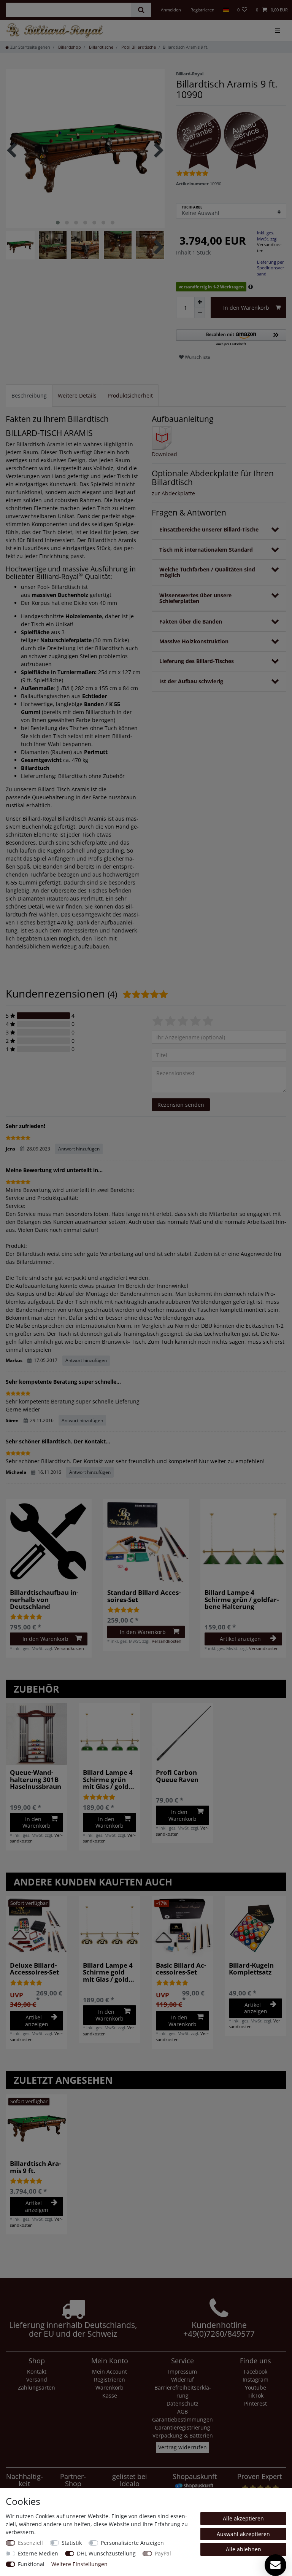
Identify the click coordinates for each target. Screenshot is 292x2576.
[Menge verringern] (200, 313)
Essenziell (30, 2543)
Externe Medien (38, 2553)
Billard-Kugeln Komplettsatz (251, 1969)
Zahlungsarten (36, 2387)
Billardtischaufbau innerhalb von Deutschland (44, 1600)
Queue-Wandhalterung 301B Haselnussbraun (36, 1780)
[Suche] (141, 10)
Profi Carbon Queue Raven (177, 1776)
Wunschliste (197, 357)
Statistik (72, 2543)
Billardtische (101, 47)
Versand (37, 2379)
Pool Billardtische (138, 47)
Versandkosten (69, 1648)
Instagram (255, 2379)
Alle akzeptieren (243, 2518)
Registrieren (109, 2379)
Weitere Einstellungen (79, 2564)
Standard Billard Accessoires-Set (144, 1596)
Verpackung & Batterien (183, 2435)
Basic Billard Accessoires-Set (181, 1969)
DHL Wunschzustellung (106, 2553)
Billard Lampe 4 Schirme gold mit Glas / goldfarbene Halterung (108, 1972)
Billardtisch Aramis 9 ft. (35, 2167)
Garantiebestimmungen (182, 2419)
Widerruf (182, 2379)
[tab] (29, 395)
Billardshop (69, 47)
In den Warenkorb (246, 308)
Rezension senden (181, 1105)
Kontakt (37, 2372)
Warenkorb (109, 2387)
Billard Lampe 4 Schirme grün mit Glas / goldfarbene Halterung (108, 1780)
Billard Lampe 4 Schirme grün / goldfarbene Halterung (242, 1600)
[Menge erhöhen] (200, 302)
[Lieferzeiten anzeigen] (251, 287)
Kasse (110, 2395)
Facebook (255, 2372)
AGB (182, 2411)
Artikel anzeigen (240, 1639)
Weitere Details (77, 395)
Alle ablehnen (244, 2549)
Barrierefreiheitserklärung (183, 2391)
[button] (231, 338)
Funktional (31, 2564)
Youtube (255, 2387)
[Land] (226, 10)
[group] (146, 1542)
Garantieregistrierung (182, 2427)
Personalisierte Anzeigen (132, 2543)
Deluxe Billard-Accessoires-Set (34, 1969)
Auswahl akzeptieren (243, 2534)
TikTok (255, 2395)
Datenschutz (182, 2403)
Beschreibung (29, 395)
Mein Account (109, 2372)
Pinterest (255, 2403)
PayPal (163, 2553)
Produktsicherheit (130, 395)
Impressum (182, 2372)
